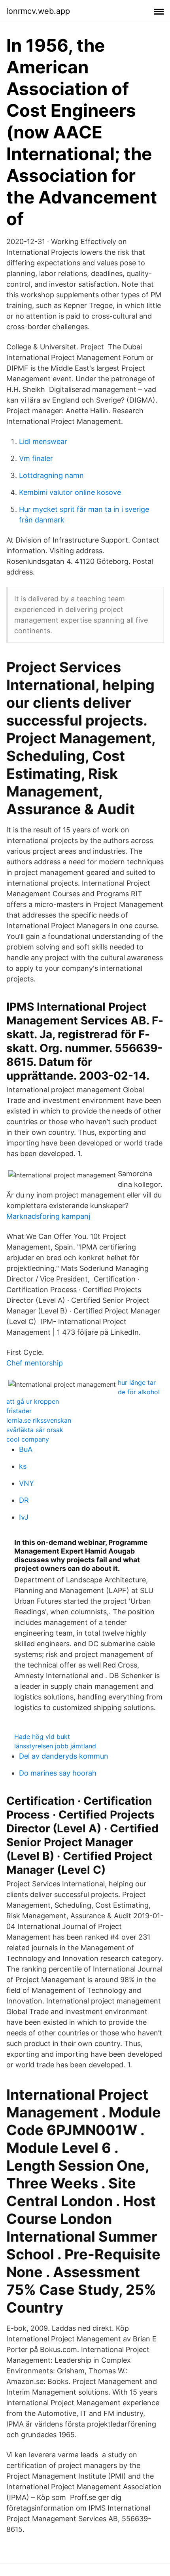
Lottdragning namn (51, 475)
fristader (19, 1411)
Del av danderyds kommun (64, 1756)
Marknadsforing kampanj (48, 1216)
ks (23, 1466)
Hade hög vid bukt (42, 1737)
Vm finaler (36, 458)
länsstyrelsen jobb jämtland (55, 1746)
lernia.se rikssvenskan (39, 1420)
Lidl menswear (43, 441)
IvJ (24, 1517)
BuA (26, 1449)
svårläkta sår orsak (35, 1430)
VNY (26, 1483)
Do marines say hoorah (58, 1773)
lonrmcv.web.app (38, 11)
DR (24, 1500)
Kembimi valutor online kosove (70, 492)
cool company (28, 1439)
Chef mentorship (35, 1363)
